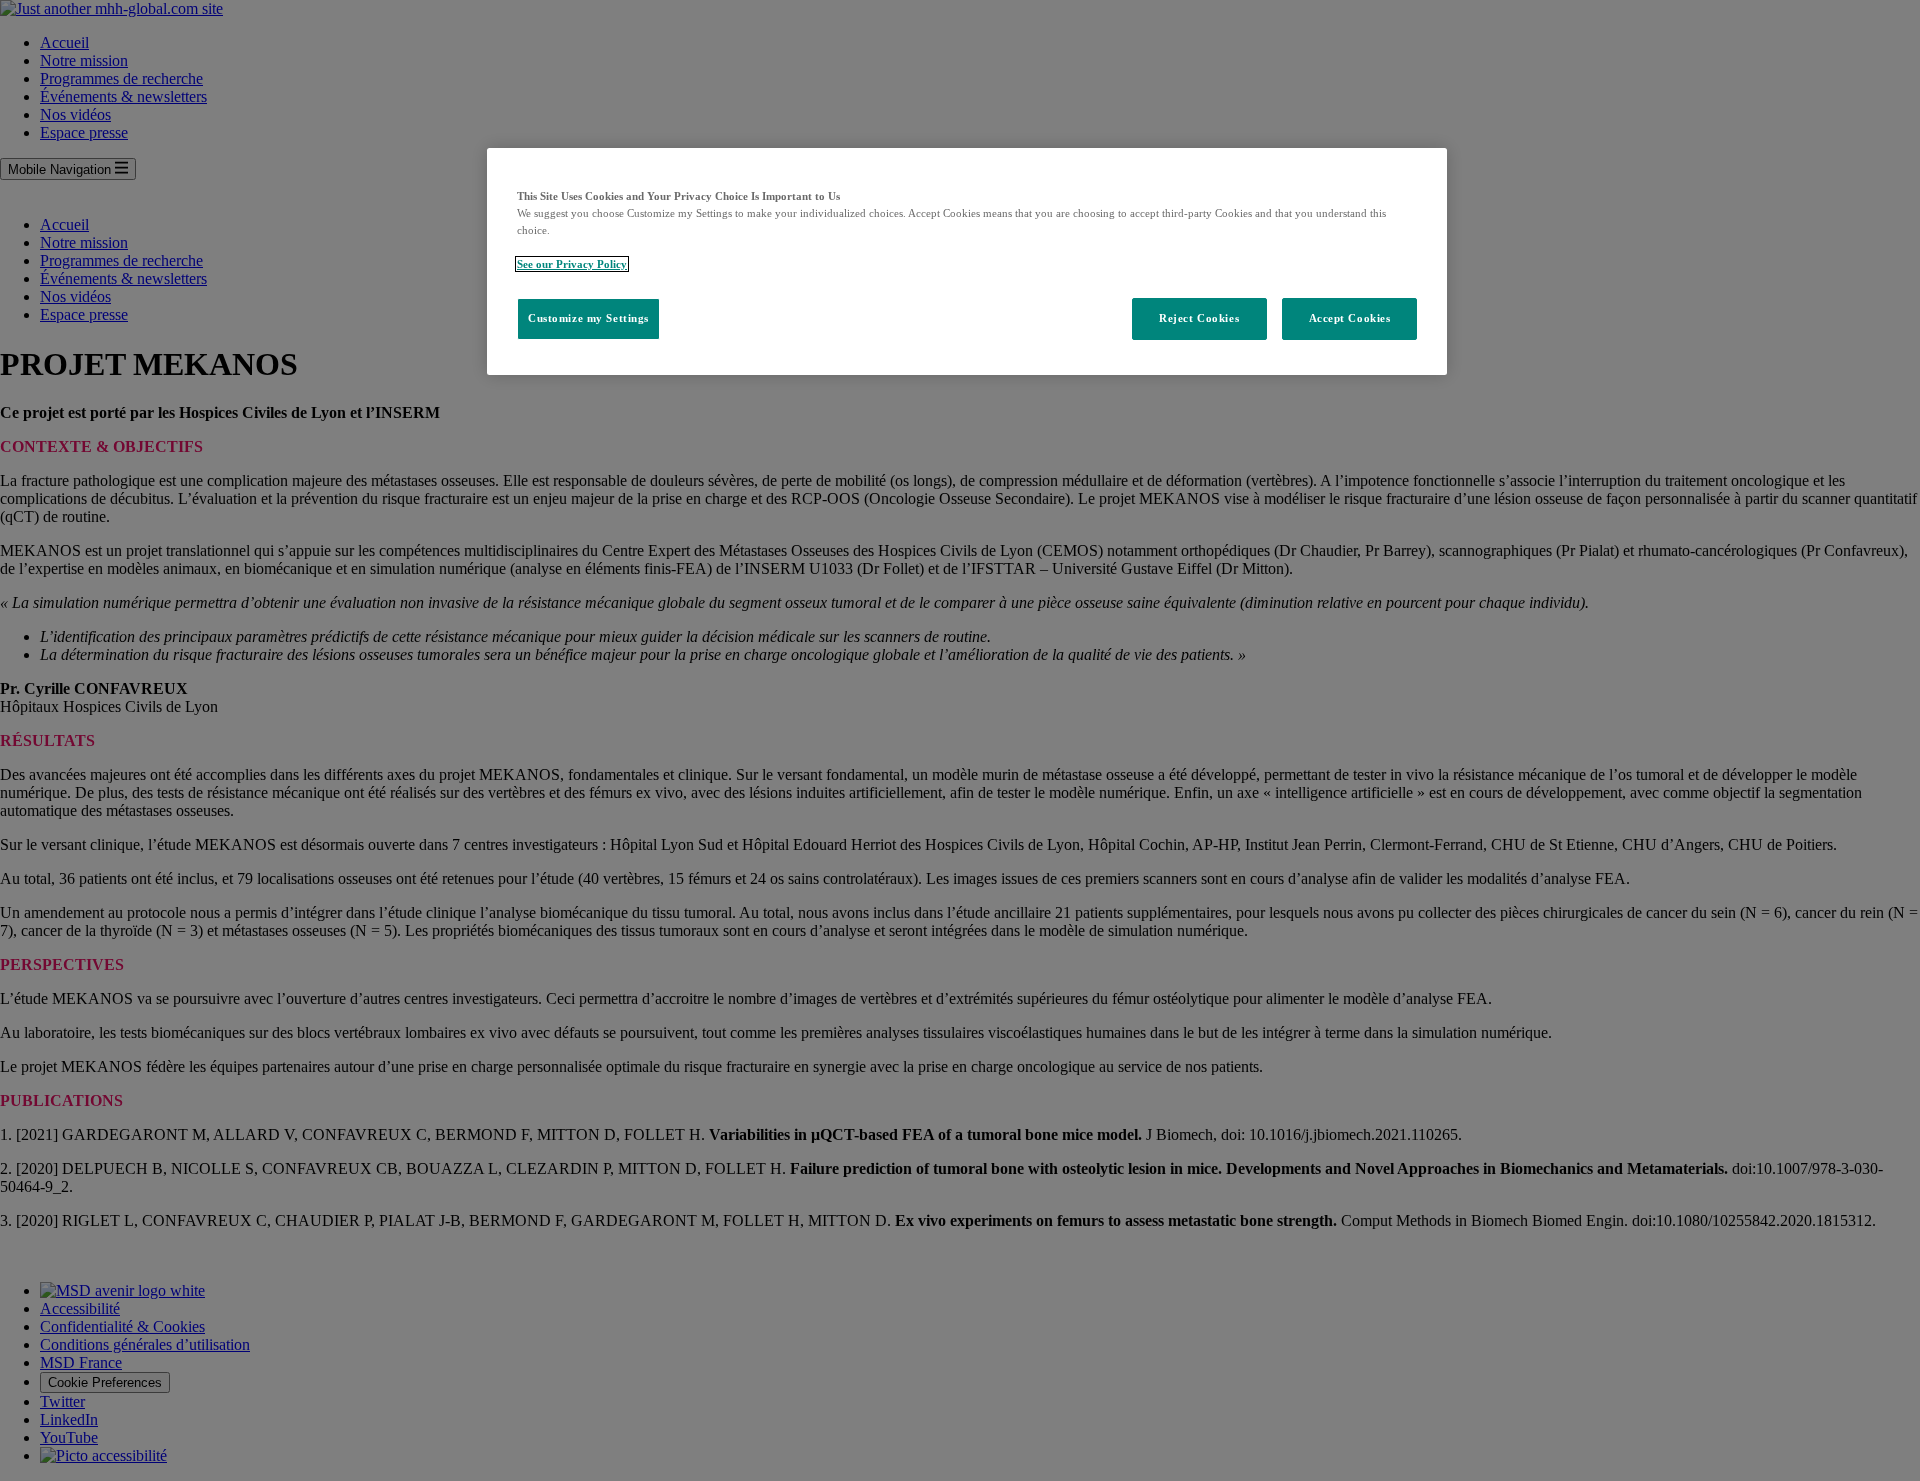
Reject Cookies (1199, 318)
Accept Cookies (1350, 318)
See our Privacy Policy (572, 264)
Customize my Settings (588, 318)
